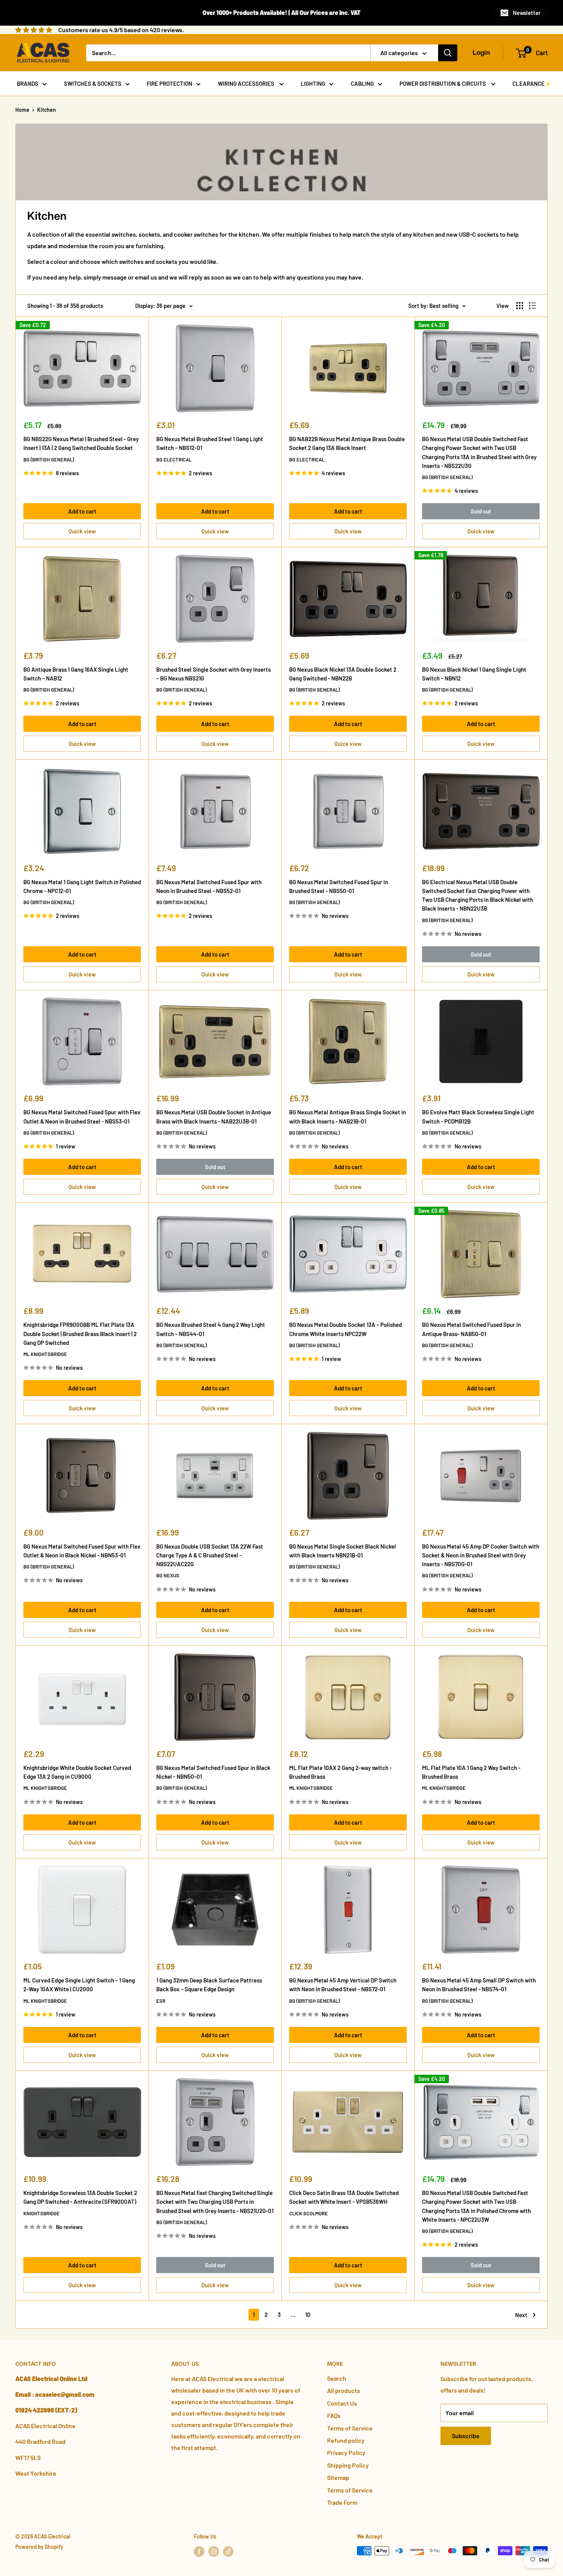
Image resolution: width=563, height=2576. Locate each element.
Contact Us (342, 2403)
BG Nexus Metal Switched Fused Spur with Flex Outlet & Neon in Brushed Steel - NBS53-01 (82, 1116)
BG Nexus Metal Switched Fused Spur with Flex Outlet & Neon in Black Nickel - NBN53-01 (82, 1551)
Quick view (82, 531)
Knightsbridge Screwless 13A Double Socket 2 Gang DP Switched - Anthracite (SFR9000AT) (80, 2197)
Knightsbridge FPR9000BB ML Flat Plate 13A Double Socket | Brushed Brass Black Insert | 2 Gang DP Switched (80, 1334)
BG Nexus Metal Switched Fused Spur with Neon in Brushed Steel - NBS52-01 (209, 886)
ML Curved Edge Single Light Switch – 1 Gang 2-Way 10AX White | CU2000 (79, 1985)
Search (337, 2378)
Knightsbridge (42, 2213)
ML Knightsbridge (45, 1354)
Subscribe (466, 2436)
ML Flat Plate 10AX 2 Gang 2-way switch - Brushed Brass (340, 1772)
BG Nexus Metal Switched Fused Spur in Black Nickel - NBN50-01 (213, 1772)
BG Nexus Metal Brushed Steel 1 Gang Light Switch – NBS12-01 (210, 443)
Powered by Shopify (39, 2547)
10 (308, 2314)
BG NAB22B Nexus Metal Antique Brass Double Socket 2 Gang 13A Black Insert (347, 443)
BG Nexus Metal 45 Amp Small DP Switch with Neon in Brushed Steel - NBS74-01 (479, 1985)
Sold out (481, 511)
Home (22, 110)
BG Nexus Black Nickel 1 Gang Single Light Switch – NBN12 (474, 674)
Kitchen (47, 110)
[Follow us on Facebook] (199, 2551)
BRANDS (28, 83)
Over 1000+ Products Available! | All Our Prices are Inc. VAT (282, 12)
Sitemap (338, 2477)
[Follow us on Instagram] (214, 2551)
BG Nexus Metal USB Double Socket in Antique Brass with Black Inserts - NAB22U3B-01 (214, 1116)
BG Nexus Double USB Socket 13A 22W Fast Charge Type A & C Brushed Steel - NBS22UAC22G (210, 1555)
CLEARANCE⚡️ (532, 83)
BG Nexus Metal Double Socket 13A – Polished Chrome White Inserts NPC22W (345, 1329)
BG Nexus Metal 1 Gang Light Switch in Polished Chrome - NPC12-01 (82, 886)
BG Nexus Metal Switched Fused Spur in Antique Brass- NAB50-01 (471, 1329)
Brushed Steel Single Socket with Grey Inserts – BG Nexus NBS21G (214, 674)
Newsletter (527, 13)
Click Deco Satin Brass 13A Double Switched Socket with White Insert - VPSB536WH (344, 2197)
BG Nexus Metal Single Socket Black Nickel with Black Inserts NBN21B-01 (343, 1551)
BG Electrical (174, 460)
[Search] (448, 53)
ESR (161, 2001)
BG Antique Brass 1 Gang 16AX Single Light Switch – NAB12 (76, 674)
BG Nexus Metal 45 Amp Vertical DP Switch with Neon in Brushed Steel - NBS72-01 (343, 1985)
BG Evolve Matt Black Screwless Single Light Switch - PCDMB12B (478, 1116)
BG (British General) (49, 460)
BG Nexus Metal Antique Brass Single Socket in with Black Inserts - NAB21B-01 (348, 1116)
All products (344, 2390)
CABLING (362, 83)
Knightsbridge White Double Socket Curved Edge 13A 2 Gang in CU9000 (77, 1772)
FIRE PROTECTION (169, 83)
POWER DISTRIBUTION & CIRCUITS (443, 83)
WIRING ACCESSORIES (247, 83)
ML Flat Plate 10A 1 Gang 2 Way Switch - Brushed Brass (471, 1772)
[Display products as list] (532, 306)
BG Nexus (168, 1575)
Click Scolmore (309, 2213)
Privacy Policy (346, 2453)
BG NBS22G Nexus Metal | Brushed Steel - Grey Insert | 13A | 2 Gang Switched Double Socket (81, 443)
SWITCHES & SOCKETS (93, 83)
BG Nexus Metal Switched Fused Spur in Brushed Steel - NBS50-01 (339, 886)
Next (521, 2315)
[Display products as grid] (520, 306)
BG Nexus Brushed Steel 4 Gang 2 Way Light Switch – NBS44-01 (211, 1329)
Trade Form (342, 2502)
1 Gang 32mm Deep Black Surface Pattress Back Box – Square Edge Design (209, 1985)
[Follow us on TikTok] (228, 2551)
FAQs (334, 2415)
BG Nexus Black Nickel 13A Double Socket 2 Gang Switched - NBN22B (343, 674)
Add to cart (82, 511)
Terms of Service (350, 2428)
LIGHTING (313, 83)
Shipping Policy (348, 2465)
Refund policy (346, 2440)
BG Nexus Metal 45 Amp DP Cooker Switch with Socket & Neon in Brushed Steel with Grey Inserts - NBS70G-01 (481, 1555)
